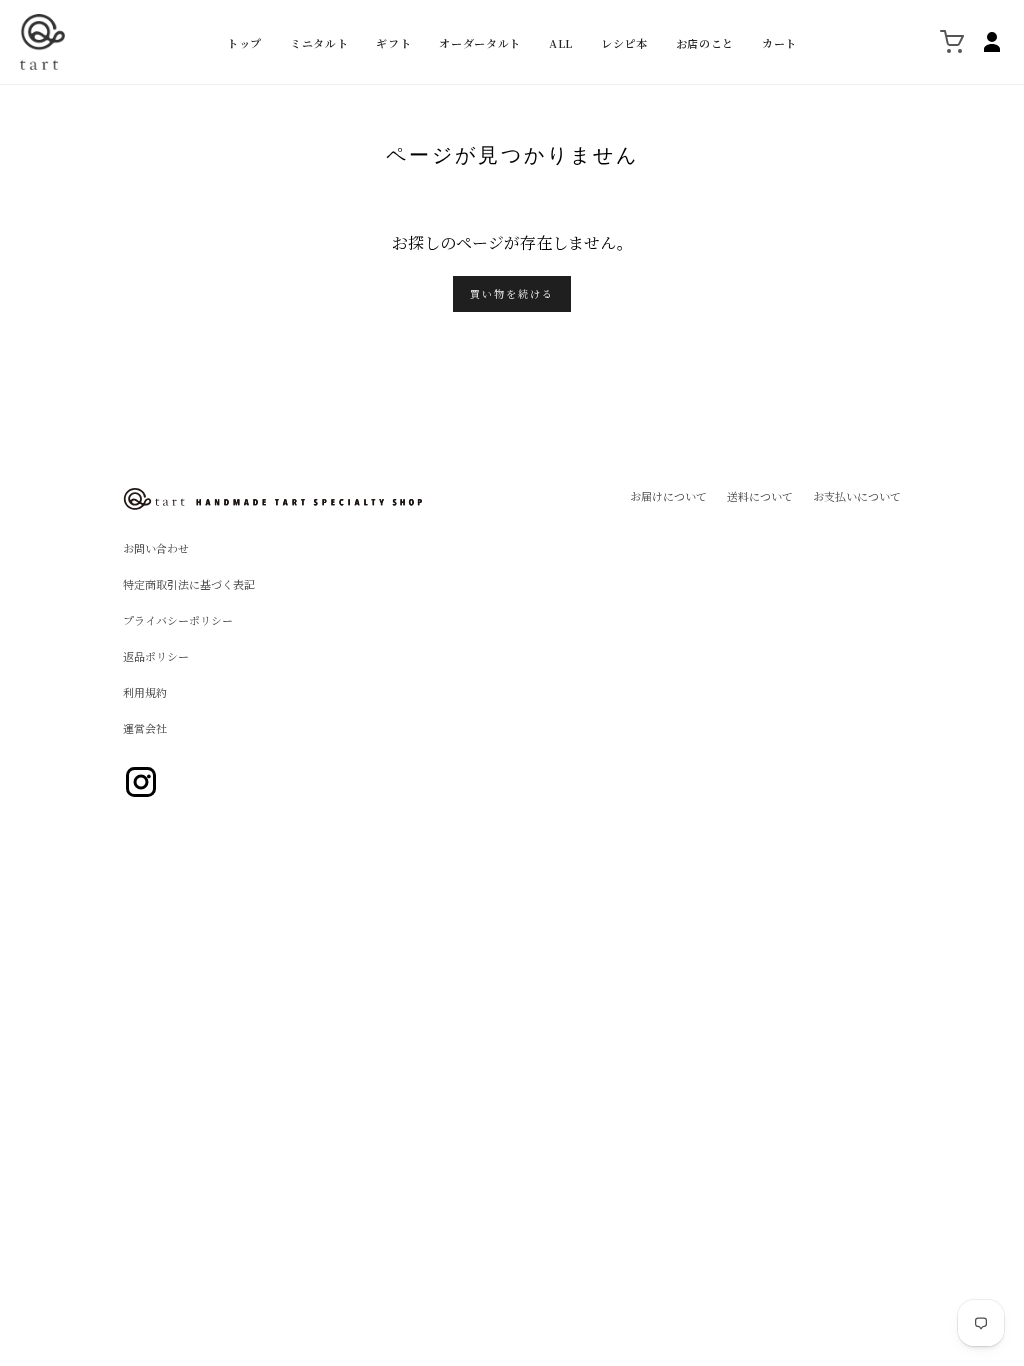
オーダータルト (480, 43)
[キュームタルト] (117, 42)
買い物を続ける (512, 293)
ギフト (393, 43)
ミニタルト (319, 43)
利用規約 (145, 692)
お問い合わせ (156, 548)
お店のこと (705, 43)
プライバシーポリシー (178, 620)
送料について (760, 496)
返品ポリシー (156, 656)
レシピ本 (624, 43)
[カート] (952, 42)
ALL (561, 43)
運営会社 (145, 728)
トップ (244, 43)
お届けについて (668, 496)
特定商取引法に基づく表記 (189, 584)
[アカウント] (992, 42)
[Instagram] (141, 782)
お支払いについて (857, 496)
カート (779, 43)
